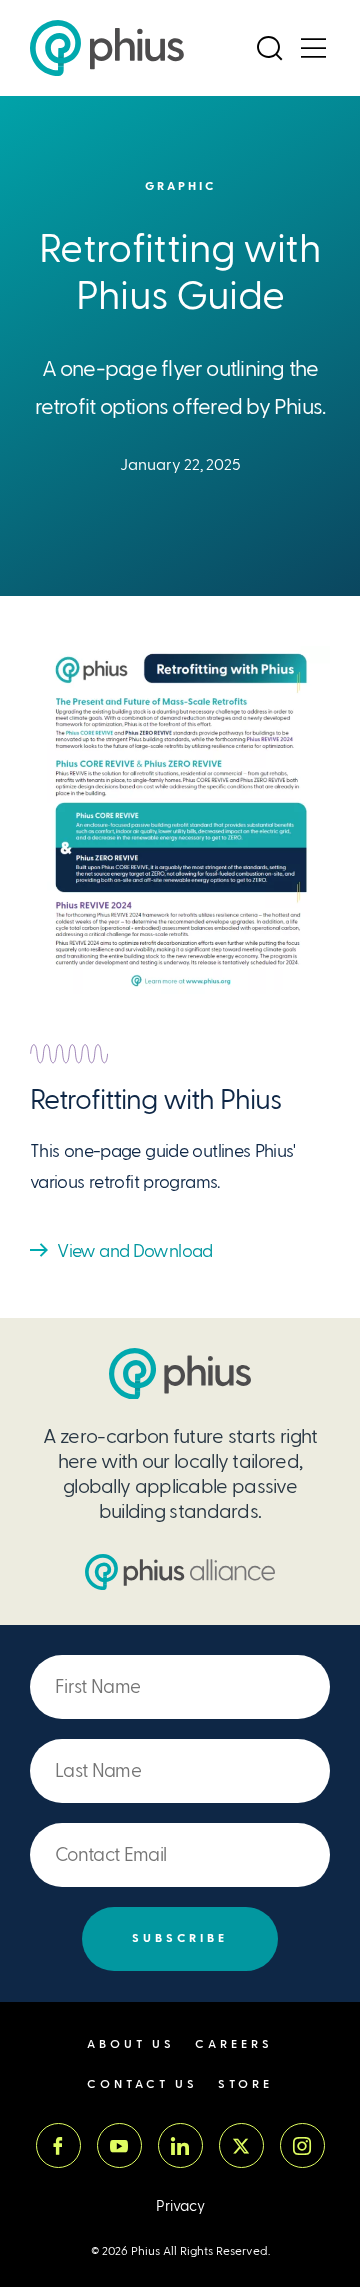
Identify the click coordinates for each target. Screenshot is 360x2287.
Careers (234, 2044)
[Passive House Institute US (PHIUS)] (180, 1374)
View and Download (134, 1250)
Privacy (180, 2206)
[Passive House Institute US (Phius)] (107, 48)
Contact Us (142, 2084)
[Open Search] (269, 48)
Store (245, 2084)
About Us (131, 2044)
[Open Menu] (313, 48)
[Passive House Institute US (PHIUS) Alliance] (180, 1572)
